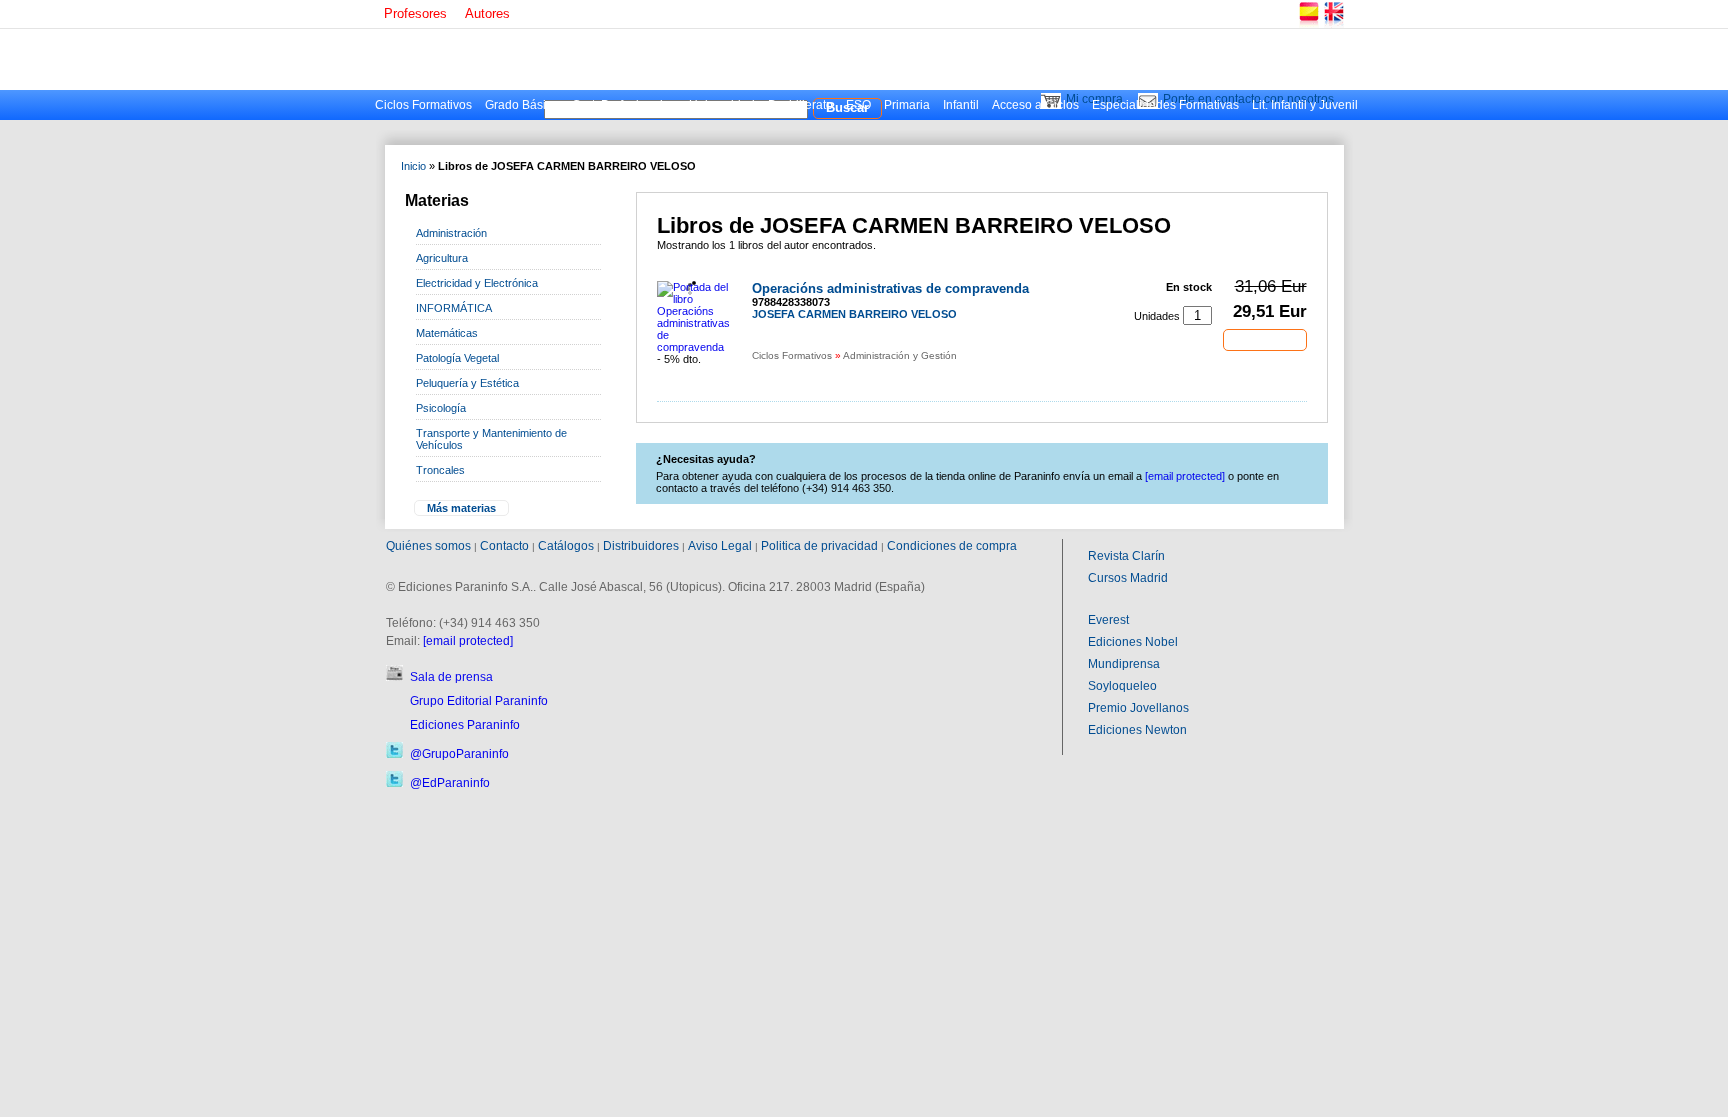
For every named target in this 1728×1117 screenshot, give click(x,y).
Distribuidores (641, 546)
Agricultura (442, 258)
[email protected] (468, 641)
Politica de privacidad (819, 546)
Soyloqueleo (1122, 686)
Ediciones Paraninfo (465, 725)
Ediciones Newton (1137, 730)
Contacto (504, 546)
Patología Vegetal (457, 358)
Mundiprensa (1124, 664)
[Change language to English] (1333, 24)
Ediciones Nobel (1133, 642)
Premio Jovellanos (1138, 708)
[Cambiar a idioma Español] (1308, 24)
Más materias (461, 508)
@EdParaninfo (450, 783)
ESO (858, 105)
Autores (487, 13)
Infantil (961, 105)
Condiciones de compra (952, 546)
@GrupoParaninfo (459, 754)
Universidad (722, 105)
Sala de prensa (451, 677)
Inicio (413, 166)
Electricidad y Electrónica (477, 283)
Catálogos (566, 546)
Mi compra (1094, 99)
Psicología (441, 408)
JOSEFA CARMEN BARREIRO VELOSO (854, 314)
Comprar (1265, 339)
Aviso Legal (720, 546)
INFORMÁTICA (454, 308)
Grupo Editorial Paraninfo (479, 701)
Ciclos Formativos (423, 105)
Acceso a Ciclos (1035, 105)
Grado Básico (522, 105)
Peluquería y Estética (467, 383)
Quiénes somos (428, 546)
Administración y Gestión (900, 355)
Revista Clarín (1126, 556)
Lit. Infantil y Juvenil (1305, 105)
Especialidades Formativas (1165, 105)
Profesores (415, 13)
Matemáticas (447, 333)
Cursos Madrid (1128, 578)
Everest (1108, 620)
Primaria (907, 105)
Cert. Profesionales (624, 105)
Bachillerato (800, 105)
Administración (451, 233)
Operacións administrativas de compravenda (890, 288)
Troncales (440, 470)
